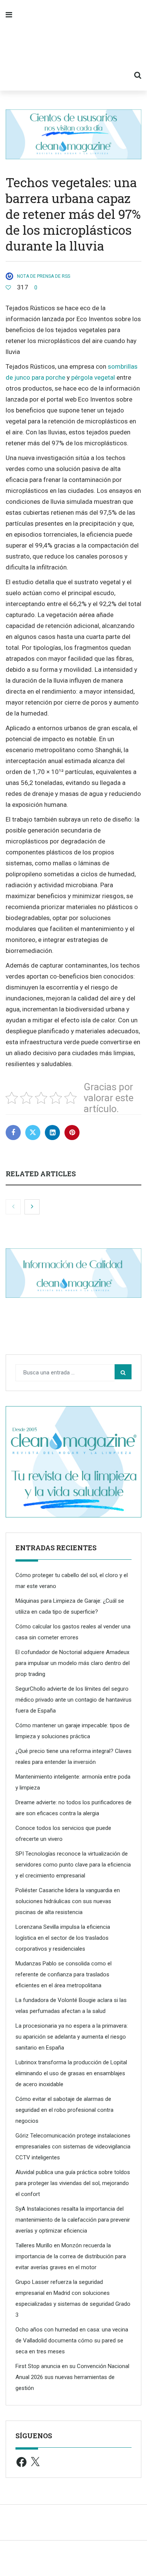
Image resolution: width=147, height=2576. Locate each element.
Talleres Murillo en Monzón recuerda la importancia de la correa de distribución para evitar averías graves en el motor (71, 2256)
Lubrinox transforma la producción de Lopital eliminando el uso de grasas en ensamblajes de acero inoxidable (71, 2073)
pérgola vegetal (93, 377)
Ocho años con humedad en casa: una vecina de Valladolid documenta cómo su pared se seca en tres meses (72, 2341)
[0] (8, 288)
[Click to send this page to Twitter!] (33, 1133)
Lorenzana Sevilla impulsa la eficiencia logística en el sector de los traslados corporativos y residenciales (63, 1938)
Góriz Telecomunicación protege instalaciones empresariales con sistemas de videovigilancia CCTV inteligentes (73, 2147)
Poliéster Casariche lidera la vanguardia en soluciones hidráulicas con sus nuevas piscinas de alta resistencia (68, 1901)
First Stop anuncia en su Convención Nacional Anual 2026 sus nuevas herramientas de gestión (72, 2377)
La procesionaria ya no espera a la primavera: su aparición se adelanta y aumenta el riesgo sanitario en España (72, 2037)
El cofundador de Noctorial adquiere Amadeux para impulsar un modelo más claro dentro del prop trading (73, 1663)
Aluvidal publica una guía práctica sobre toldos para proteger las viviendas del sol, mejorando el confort (73, 2183)
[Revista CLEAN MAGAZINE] (73, 45)
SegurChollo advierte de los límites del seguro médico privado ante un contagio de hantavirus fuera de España (73, 1700)
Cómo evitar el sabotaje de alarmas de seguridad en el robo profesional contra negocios (64, 2110)
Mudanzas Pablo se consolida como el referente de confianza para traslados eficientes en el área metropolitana (64, 1974)
